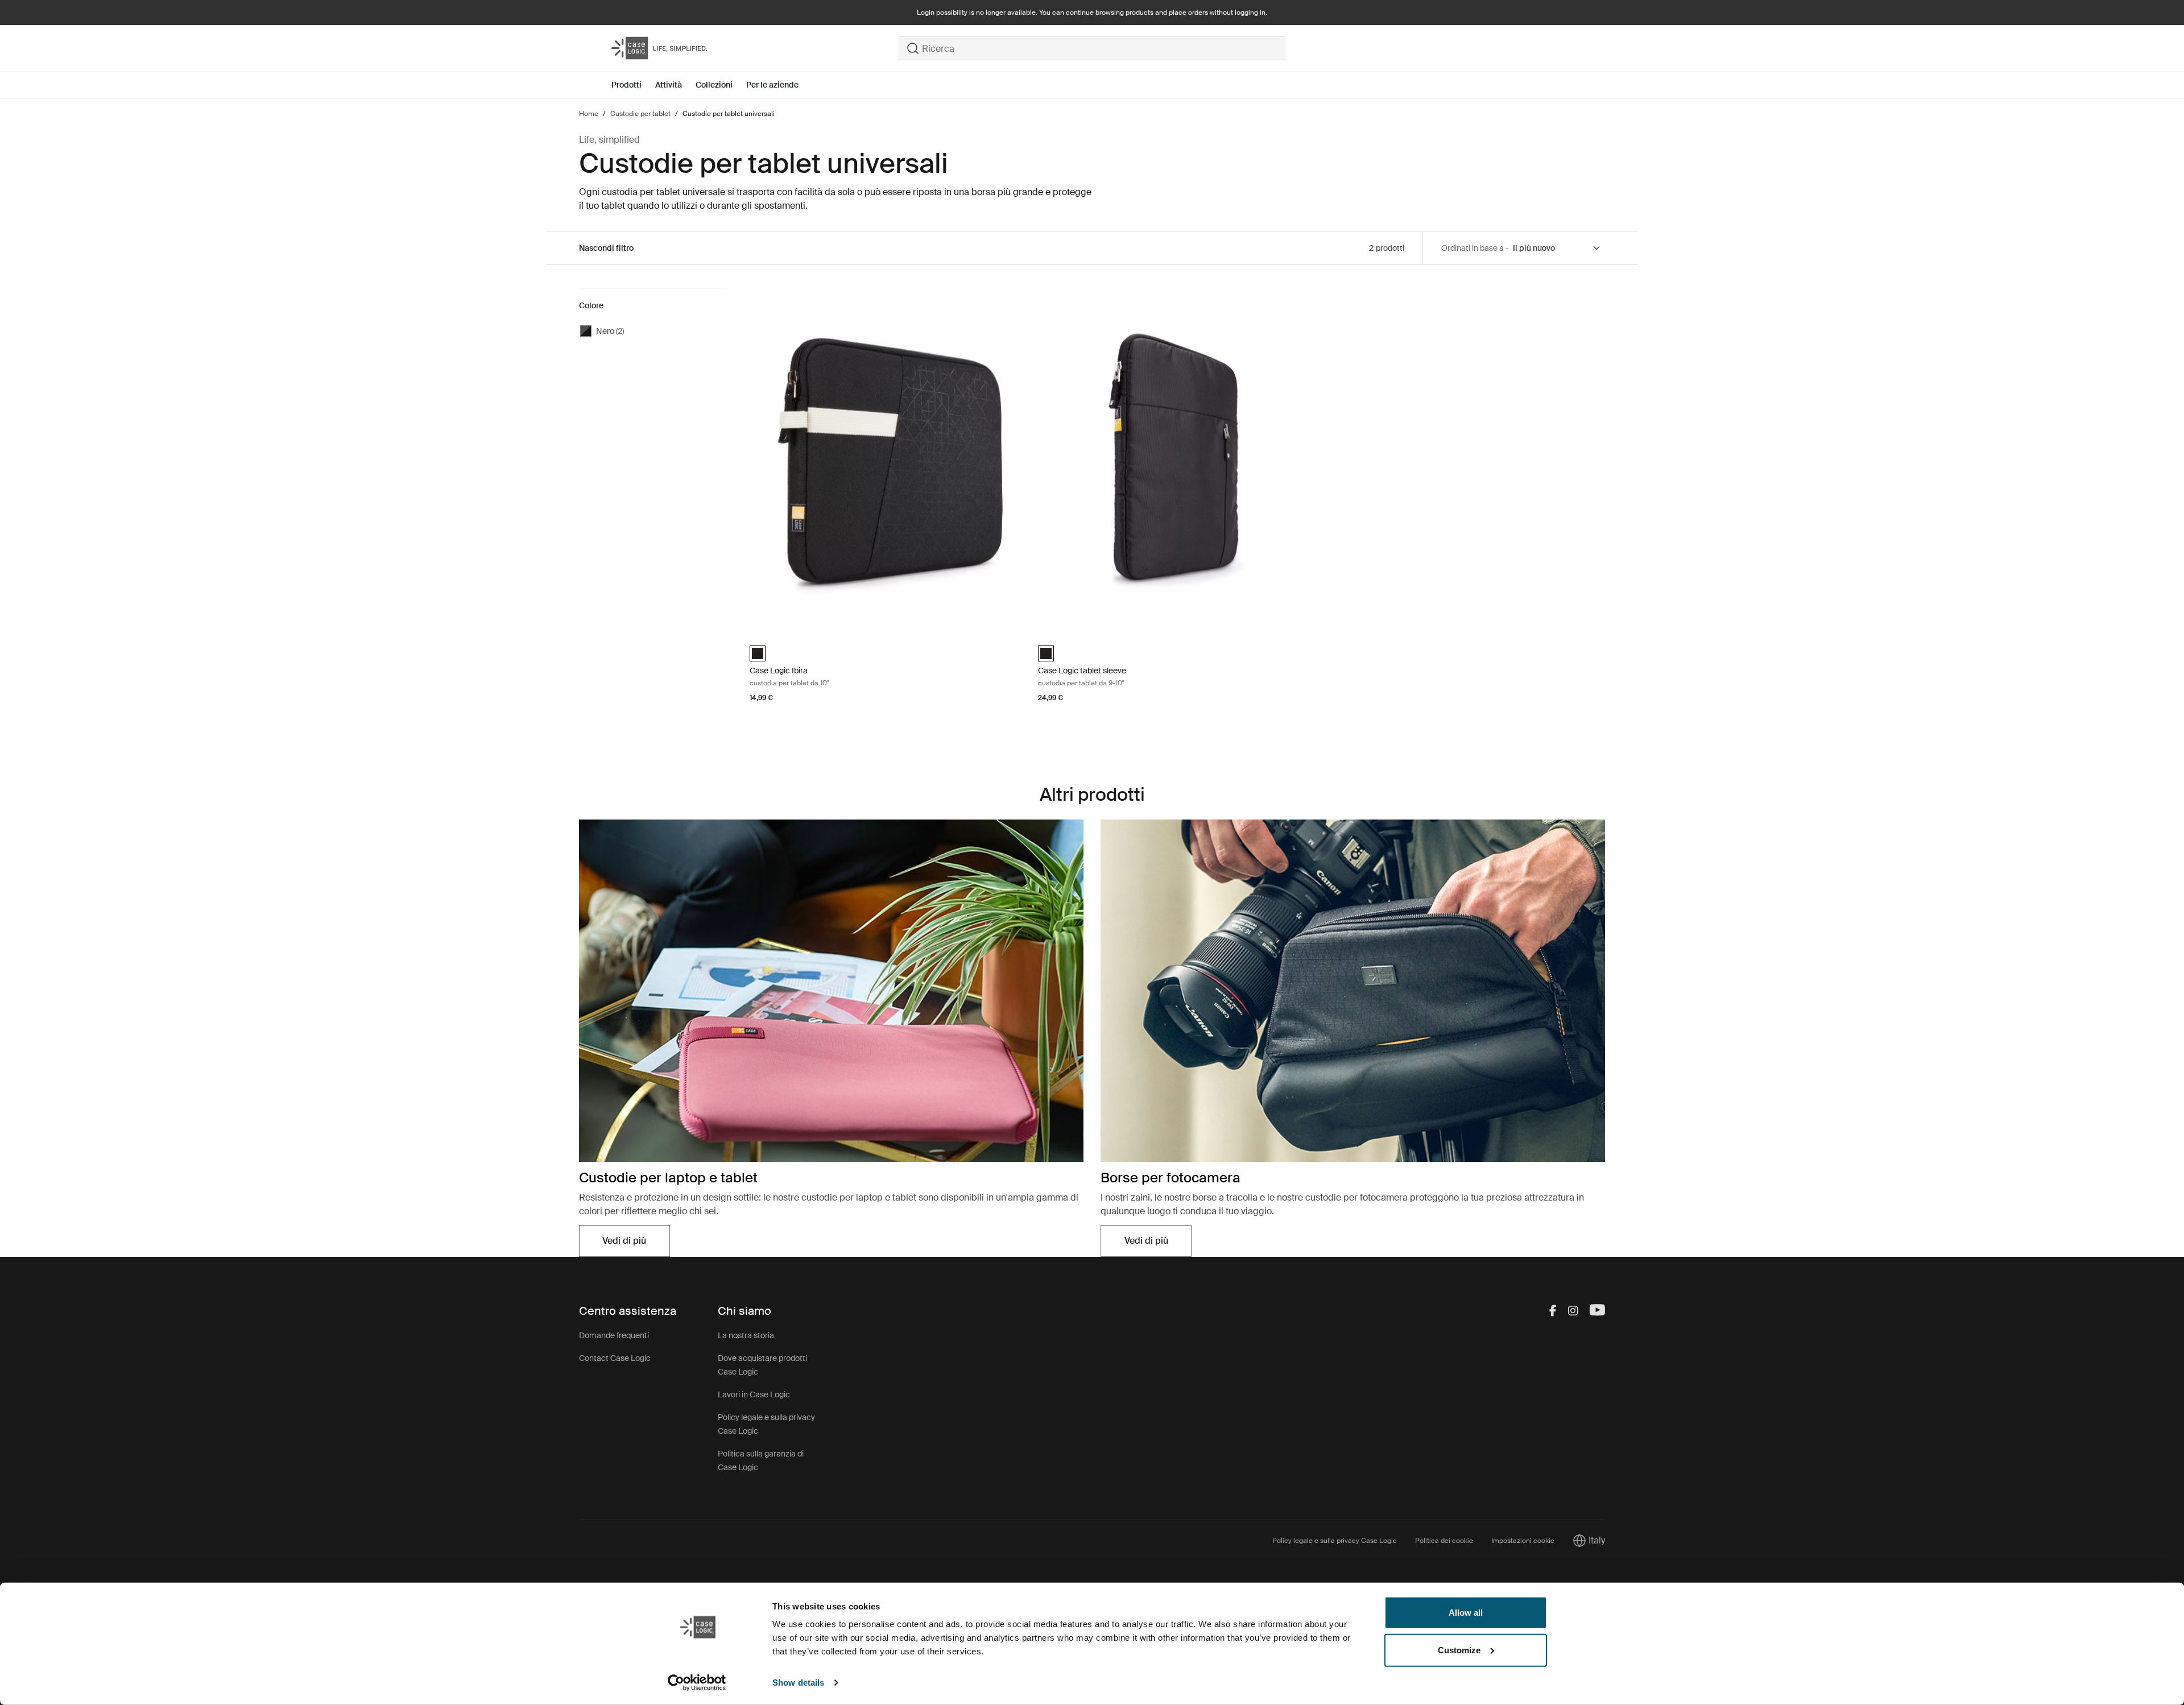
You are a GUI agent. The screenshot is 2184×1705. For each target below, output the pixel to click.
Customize (1459, 1650)
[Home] (755, 48)
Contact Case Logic (615, 1358)
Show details (798, 1683)
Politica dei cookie (1444, 1541)
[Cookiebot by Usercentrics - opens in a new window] (697, 1683)
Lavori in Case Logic (754, 1394)
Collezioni (714, 85)
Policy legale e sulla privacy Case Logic (1335, 1541)
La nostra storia (746, 1335)
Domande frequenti (614, 1335)
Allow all (1466, 1613)
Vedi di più (636, 1244)
